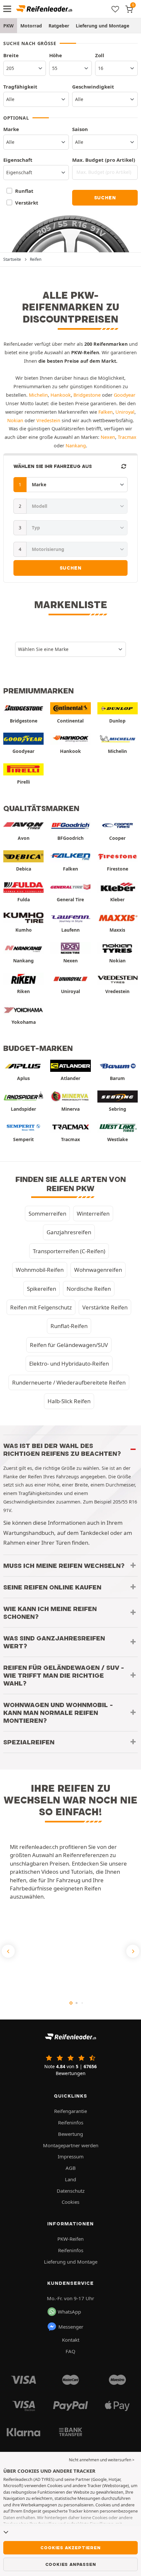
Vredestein (48, 420)
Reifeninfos (71, 2122)
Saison (80, 129)
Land (70, 2179)
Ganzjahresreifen (69, 1232)
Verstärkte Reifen (105, 1307)
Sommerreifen (47, 1213)
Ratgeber (59, 26)
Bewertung (70, 2134)
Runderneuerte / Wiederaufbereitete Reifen (69, 1382)
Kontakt (71, 2340)
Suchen (105, 198)
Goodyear (125, 395)
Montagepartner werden (71, 2145)
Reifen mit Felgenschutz (41, 1307)
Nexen (108, 437)
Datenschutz (71, 2191)
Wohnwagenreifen (98, 1270)
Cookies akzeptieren (70, 2548)
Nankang (76, 446)
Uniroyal (125, 412)
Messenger (71, 2327)
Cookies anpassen (71, 2564)
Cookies (70, 2202)
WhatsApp (69, 2312)
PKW (9, 26)
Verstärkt (27, 203)
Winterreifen (93, 1213)
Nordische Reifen (89, 1289)
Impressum (71, 2156)
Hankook (61, 395)
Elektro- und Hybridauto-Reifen (69, 1363)
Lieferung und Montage (102, 26)
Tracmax (127, 437)
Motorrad (31, 26)
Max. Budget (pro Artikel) (104, 160)
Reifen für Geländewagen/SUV (69, 1345)
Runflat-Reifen (69, 1326)
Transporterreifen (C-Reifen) (69, 1251)
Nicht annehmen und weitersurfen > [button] (102, 2460)
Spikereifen (41, 1289)
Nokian (15, 420)
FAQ (70, 2351)
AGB (71, 2168)
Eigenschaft (18, 160)
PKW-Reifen (70, 2239)
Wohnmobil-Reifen (40, 1270)
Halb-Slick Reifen (69, 1401)
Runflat (24, 191)
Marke (11, 129)
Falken (106, 412)
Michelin (38, 395)
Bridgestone (87, 395)
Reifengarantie (70, 2111)
